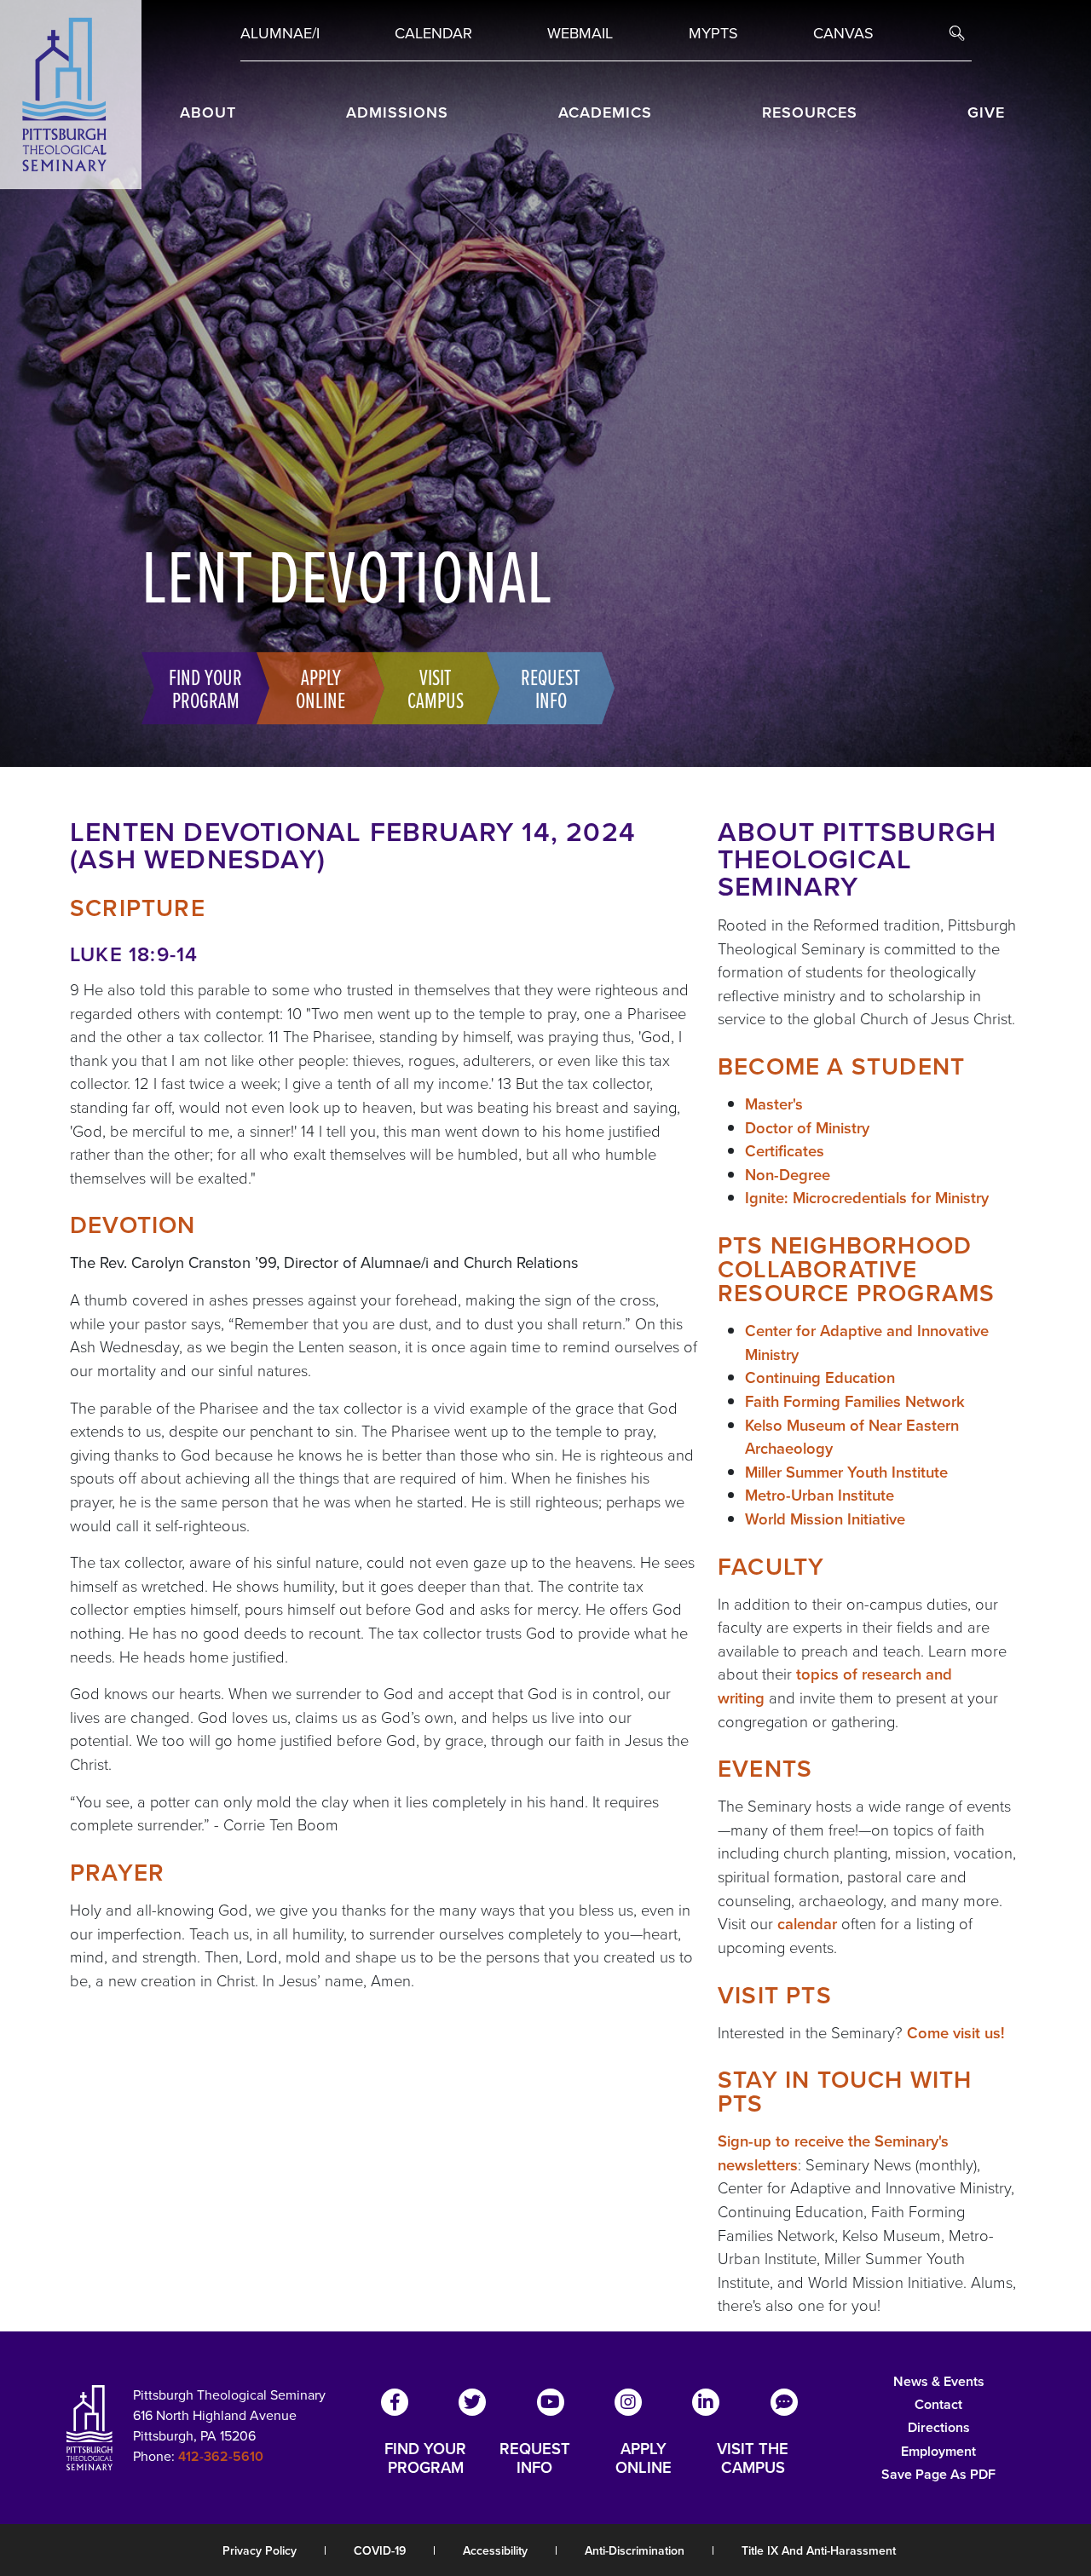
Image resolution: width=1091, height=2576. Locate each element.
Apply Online (320, 688)
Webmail (580, 33)
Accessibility (495, 2551)
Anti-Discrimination (635, 2551)
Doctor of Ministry (807, 1128)
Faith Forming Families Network (855, 1401)
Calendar (433, 33)
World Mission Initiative (825, 1519)
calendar (807, 1924)
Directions (939, 2427)
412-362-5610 (221, 2456)
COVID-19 (380, 2551)
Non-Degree (788, 1175)
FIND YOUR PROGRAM (425, 2458)
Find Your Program (205, 688)
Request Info (551, 688)
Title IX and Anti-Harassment (819, 2551)
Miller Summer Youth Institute (846, 1472)
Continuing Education (820, 1377)
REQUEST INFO (535, 2458)
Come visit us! (956, 2033)
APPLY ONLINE (644, 2458)
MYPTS (713, 33)
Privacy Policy (260, 2551)
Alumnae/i (280, 33)
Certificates (785, 1151)
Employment (938, 2451)
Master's (774, 1104)
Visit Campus (436, 688)
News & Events (939, 2381)
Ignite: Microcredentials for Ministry (867, 1198)
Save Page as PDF (938, 2474)
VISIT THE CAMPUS (753, 2458)
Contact (938, 2404)
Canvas (843, 33)
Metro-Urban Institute (820, 1495)
